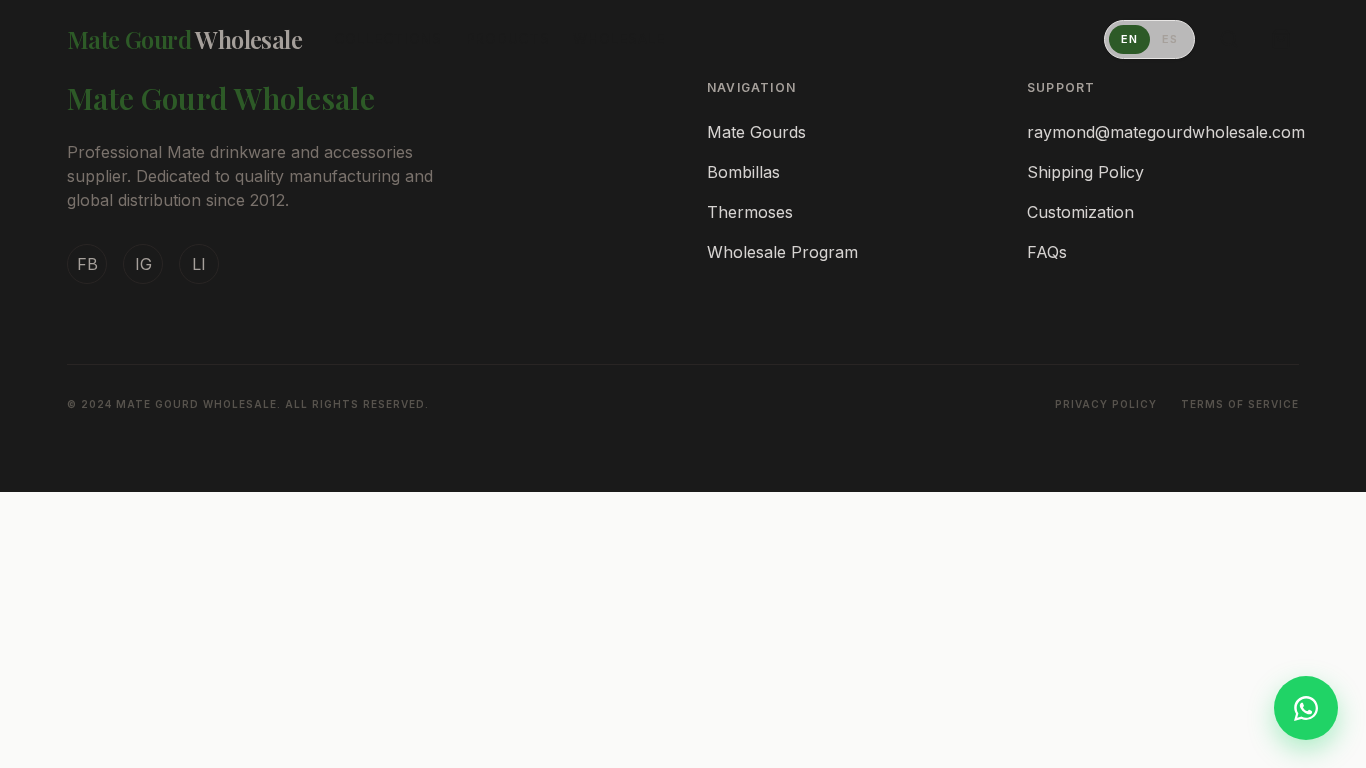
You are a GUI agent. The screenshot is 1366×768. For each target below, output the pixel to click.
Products (508, 38)
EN (1129, 39)
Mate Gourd (184, 39)
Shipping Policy (1085, 172)
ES (1170, 39)
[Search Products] (1229, 39)
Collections (388, 38)
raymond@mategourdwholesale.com (1166, 132)
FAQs (1047, 252)
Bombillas (743, 172)
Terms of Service (1240, 404)
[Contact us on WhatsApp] (1306, 708)
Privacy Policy (1106, 404)
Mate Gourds (756, 132)
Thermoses (750, 212)
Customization (1080, 212)
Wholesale (618, 38)
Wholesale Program (782, 252)
